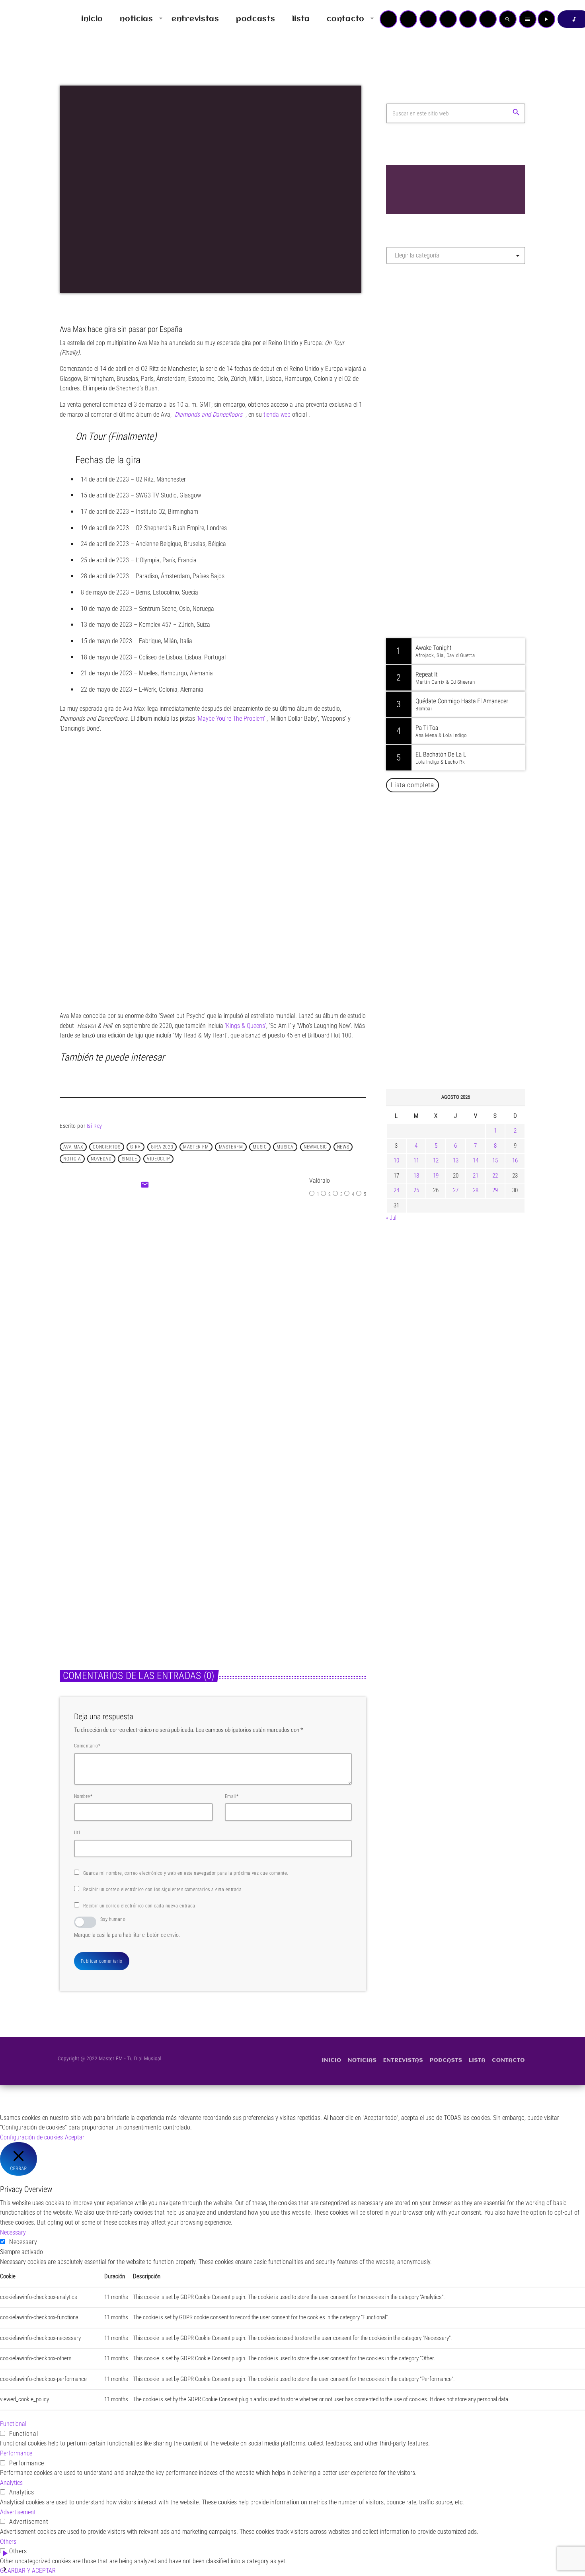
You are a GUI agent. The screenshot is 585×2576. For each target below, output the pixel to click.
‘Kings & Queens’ (246, 1026)
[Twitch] (428, 19)
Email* (232, 1796)
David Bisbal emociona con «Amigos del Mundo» (467, 1003)
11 (416, 1160)
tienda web (277, 414)
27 (456, 1190)
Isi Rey (95, 1126)
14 (476, 1160)
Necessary (23, 2242)
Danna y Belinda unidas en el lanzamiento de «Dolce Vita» (458, 922)
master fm (196, 1147)
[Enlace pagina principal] (29, 19)
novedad (101, 1159)
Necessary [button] (13, 2232)
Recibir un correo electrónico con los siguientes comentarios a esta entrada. (163, 1890)
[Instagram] (468, 19)
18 (416, 1176)
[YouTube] (388, 19)
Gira (135, 1147)
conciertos (106, 1147)
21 (476, 1176)
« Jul (391, 1218)
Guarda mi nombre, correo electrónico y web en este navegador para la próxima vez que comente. (186, 1873)
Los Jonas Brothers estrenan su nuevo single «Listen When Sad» (127, 1569)
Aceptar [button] (75, 2137)
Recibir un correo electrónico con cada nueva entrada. (140, 1906)
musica (285, 1147)
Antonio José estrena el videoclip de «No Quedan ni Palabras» (467, 962)
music (260, 1147)
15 (495, 1160)
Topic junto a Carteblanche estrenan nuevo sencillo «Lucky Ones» (467, 1043)
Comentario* (87, 1746)
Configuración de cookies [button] (31, 2137)
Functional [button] (13, 2424)
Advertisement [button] (18, 2512)
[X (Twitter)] (408, 19)
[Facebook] (488, 19)
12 (436, 1160)
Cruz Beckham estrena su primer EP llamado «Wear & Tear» (282, 1569)
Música (192, 1280)
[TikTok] (448, 19)
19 (436, 1176)
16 (515, 1160)
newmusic (315, 1147)
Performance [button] (16, 2453)
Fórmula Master (422, 356)
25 (416, 1190)
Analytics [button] (11, 2483)
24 (396, 1190)
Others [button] (8, 2542)
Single (130, 1159)
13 (456, 1160)
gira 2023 (162, 1147)
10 (396, 1160)
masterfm (231, 1147)
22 (495, 1176)
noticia (72, 1159)
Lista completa (412, 785)
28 (476, 1190)
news (343, 1147)
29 (495, 1190)
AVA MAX (73, 1147)
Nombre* (83, 1796)
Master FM (410, 341)
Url (77, 1833)
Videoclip (158, 1159)
